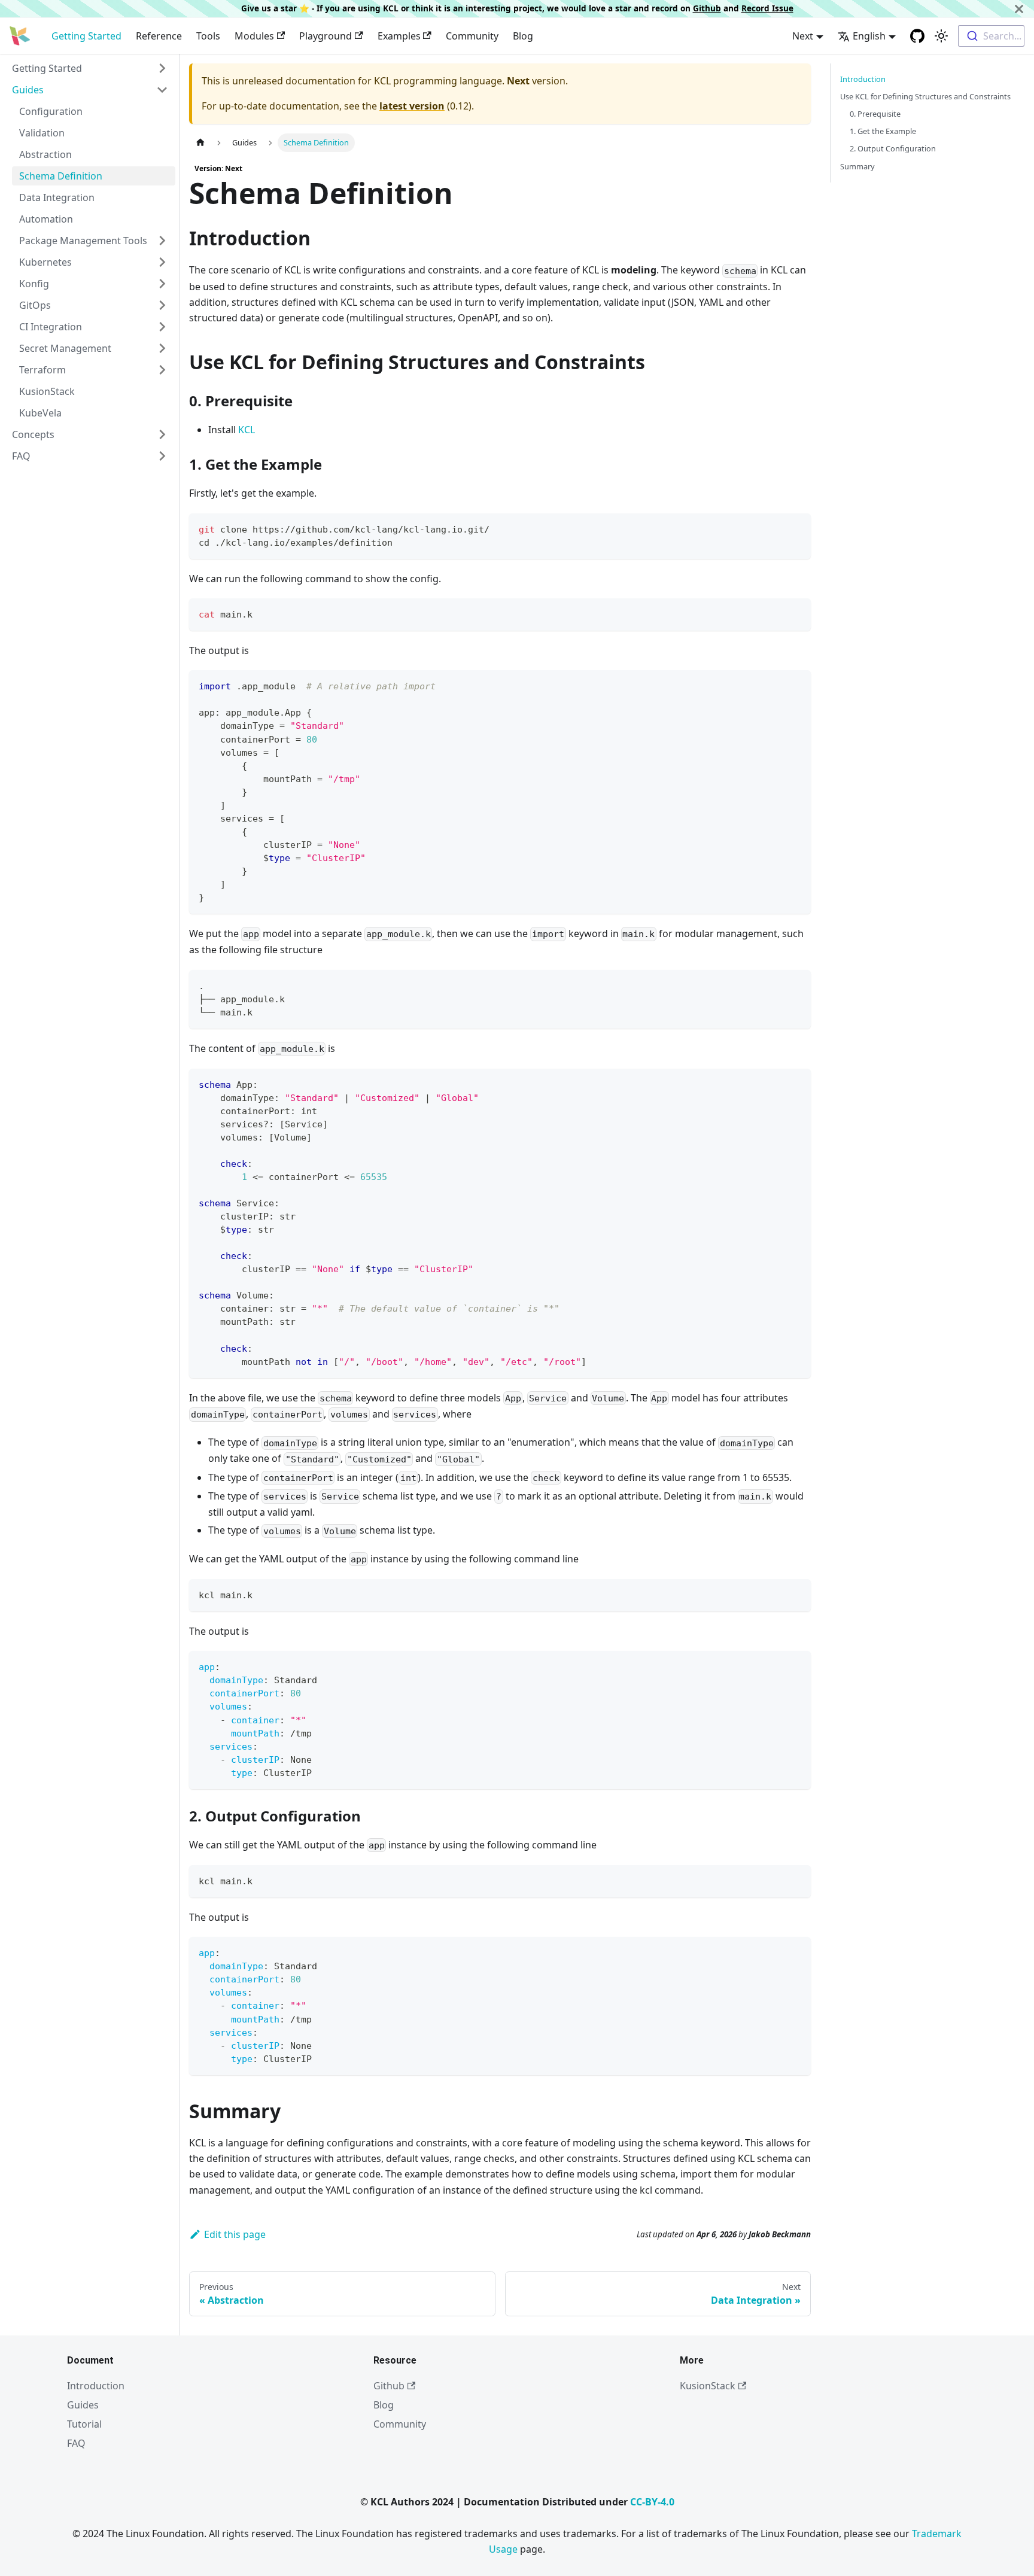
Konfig (34, 284)
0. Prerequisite (875, 114)
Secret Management (65, 348)
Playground (326, 36)
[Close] (1019, 9)
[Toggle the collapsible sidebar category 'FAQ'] (162, 456)
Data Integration (57, 197)
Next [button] (803, 36)
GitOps (35, 305)
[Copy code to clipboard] (796, 528)
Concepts (33, 434)
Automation (46, 219)
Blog (523, 36)
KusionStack (47, 391)
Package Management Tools (83, 241)
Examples (399, 36)
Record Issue (767, 8)
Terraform (42, 370)
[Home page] (200, 143)
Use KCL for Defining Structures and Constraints (925, 96)
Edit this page (235, 2234)
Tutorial (84, 2424)
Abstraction (45, 154)
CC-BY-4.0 (652, 2502)
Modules (254, 36)
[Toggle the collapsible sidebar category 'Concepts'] (162, 434)
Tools (208, 36)
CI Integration (51, 327)
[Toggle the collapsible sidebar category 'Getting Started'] (162, 68)
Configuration (51, 111)
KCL (247, 430)
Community (472, 36)
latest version (412, 106)
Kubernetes (45, 262)
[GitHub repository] (917, 36)
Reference (159, 36)
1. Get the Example (883, 131)
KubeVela (40, 413)
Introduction (863, 79)
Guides (28, 90)
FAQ (21, 456)
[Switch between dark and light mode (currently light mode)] (941, 36)
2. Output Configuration (893, 148)
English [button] (869, 36)
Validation (42, 133)
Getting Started (86, 36)
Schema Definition (61, 176)
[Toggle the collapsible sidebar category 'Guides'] (162, 90)
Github (707, 8)
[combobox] (991, 36)
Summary (857, 166)
